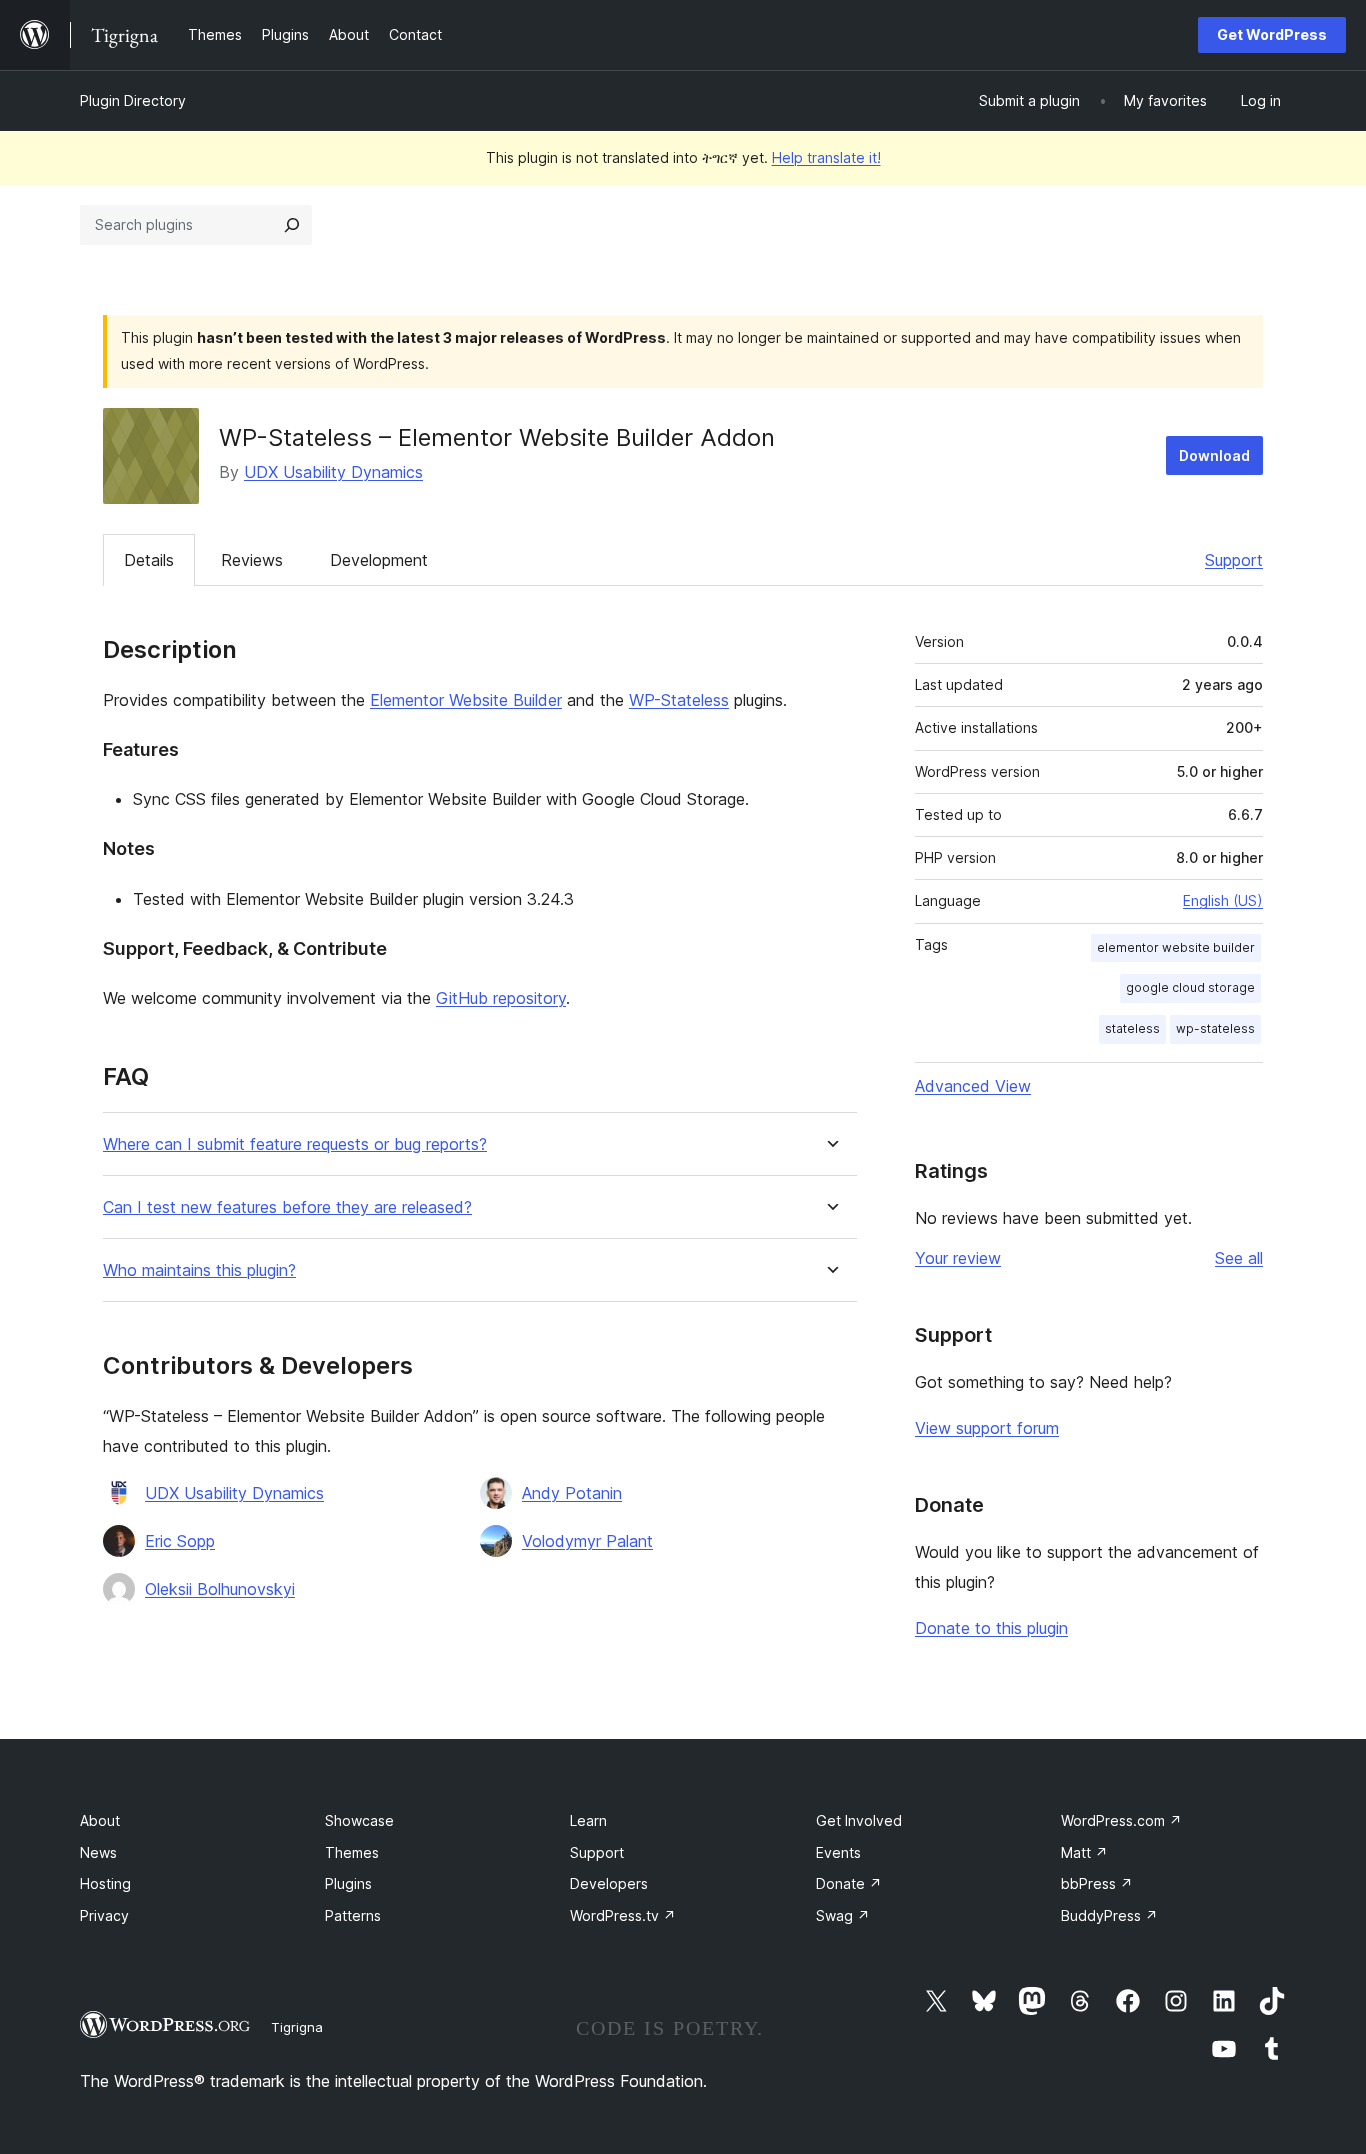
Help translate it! (826, 157)
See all (1239, 1258)
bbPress (1097, 1883)
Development (379, 560)
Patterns (353, 1915)
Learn (588, 1820)
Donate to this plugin (991, 1628)
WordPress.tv (623, 1915)
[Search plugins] (292, 225)
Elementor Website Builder (466, 700)
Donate (849, 1883)
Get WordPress (1272, 34)
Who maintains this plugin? (199, 1270)
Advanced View (973, 1086)
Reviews (252, 560)
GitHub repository (501, 998)
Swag (843, 1915)
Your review (958, 1258)
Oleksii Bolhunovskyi (220, 1589)
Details (149, 560)
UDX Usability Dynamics (333, 472)
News (98, 1852)
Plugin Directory (133, 100)
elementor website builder (1176, 947)
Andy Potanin (572, 1493)
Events (838, 1852)
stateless (1132, 1028)
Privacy (104, 1915)
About (100, 1820)
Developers (609, 1883)
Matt (1084, 1852)
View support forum (987, 1428)
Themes (352, 1852)
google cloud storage (1190, 987)
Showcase (359, 1820)
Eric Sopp (180, 1541)
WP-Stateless (679, 700)
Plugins (348, 1883)
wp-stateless (1215, 1028)
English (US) (1223, 900)
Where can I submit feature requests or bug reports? (295, 1144)
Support (1234, 560)
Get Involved (859, 1820)
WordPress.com (1121, 1820)
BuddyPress (1109, 1915)
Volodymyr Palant (587, 1541)
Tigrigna (297, 2027)
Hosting (105, 1883)
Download (1214, 455)
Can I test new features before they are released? (287, 1207)
